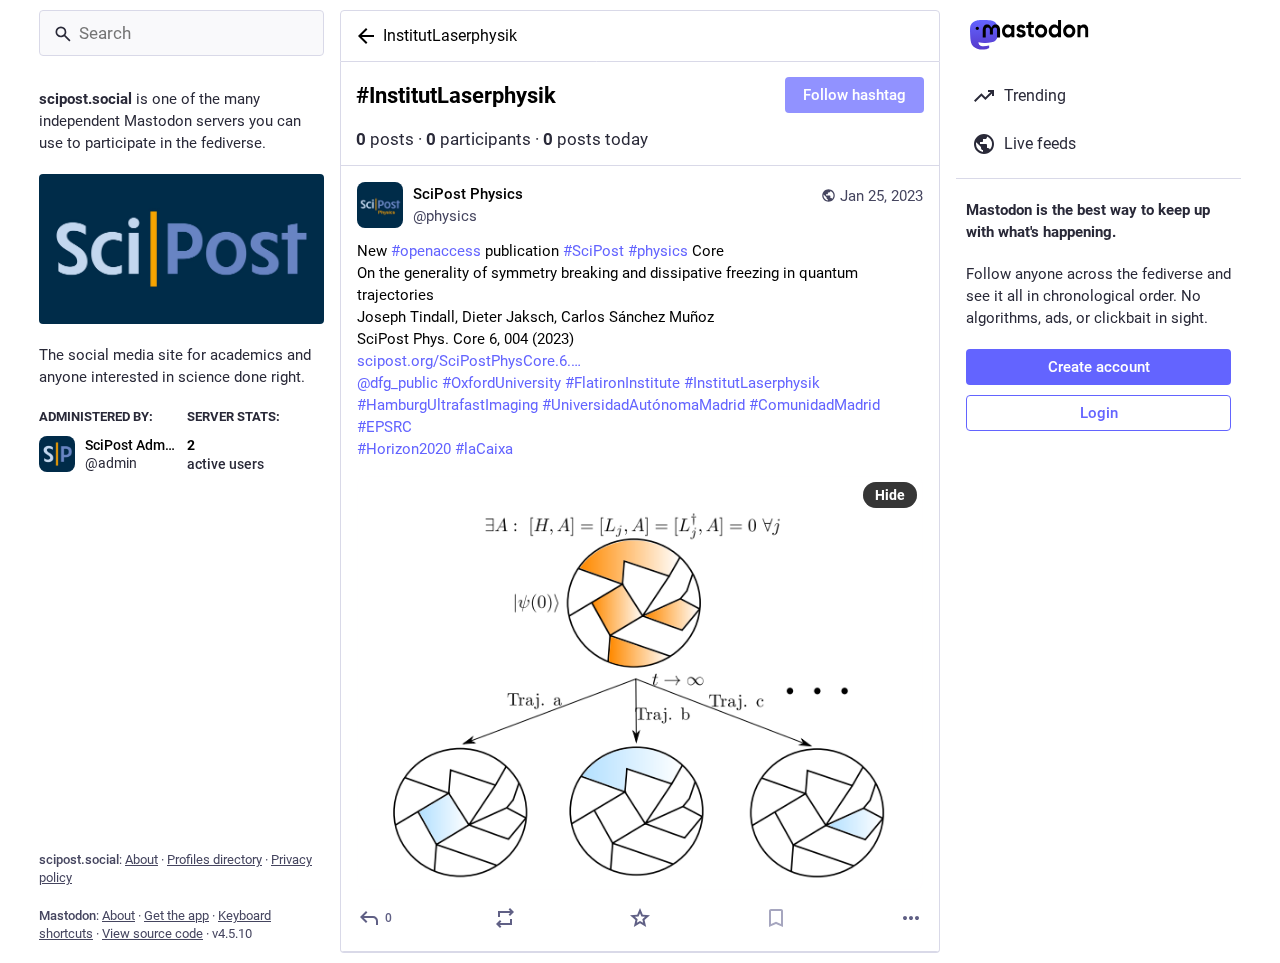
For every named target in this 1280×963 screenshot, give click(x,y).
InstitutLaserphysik (450, 35)
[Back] (362, 36)
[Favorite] (640, 918)
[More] (911, 918)
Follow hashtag (854, 95)
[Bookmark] (776, 918)
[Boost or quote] (505, 918)
